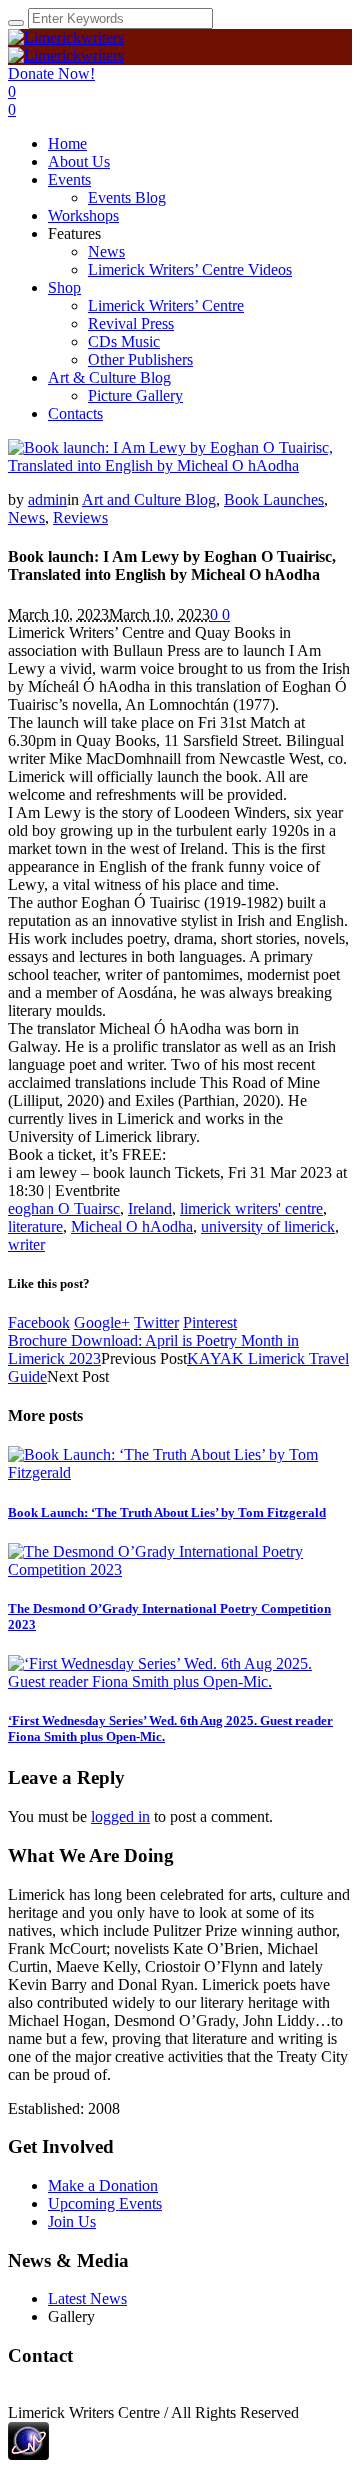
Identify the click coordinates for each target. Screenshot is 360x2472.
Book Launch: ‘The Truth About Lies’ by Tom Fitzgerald (167, 1512)
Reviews (80, 517)
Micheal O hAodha (132, 1226)
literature (35, 1226)
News (26, 517)
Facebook (39, 1322)
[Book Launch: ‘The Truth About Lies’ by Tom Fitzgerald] (180, 1472)
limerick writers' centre (251, 1208)
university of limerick (268, 1226)
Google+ (102, 1322)
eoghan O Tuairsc (64, 1208)
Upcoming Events (105, 2203)
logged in (120, 1816)
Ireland (150, 1208)
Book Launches (274, 499)
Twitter (156, 1322)
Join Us (72, 2221)
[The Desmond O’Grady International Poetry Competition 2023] (180, 1569)
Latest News (87, 2298)
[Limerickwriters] (66, 46)
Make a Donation (103, 2185)
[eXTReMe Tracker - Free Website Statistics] (28, 2454)
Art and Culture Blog (149, 499)
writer (26, 1244)
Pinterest (210, 1322)
